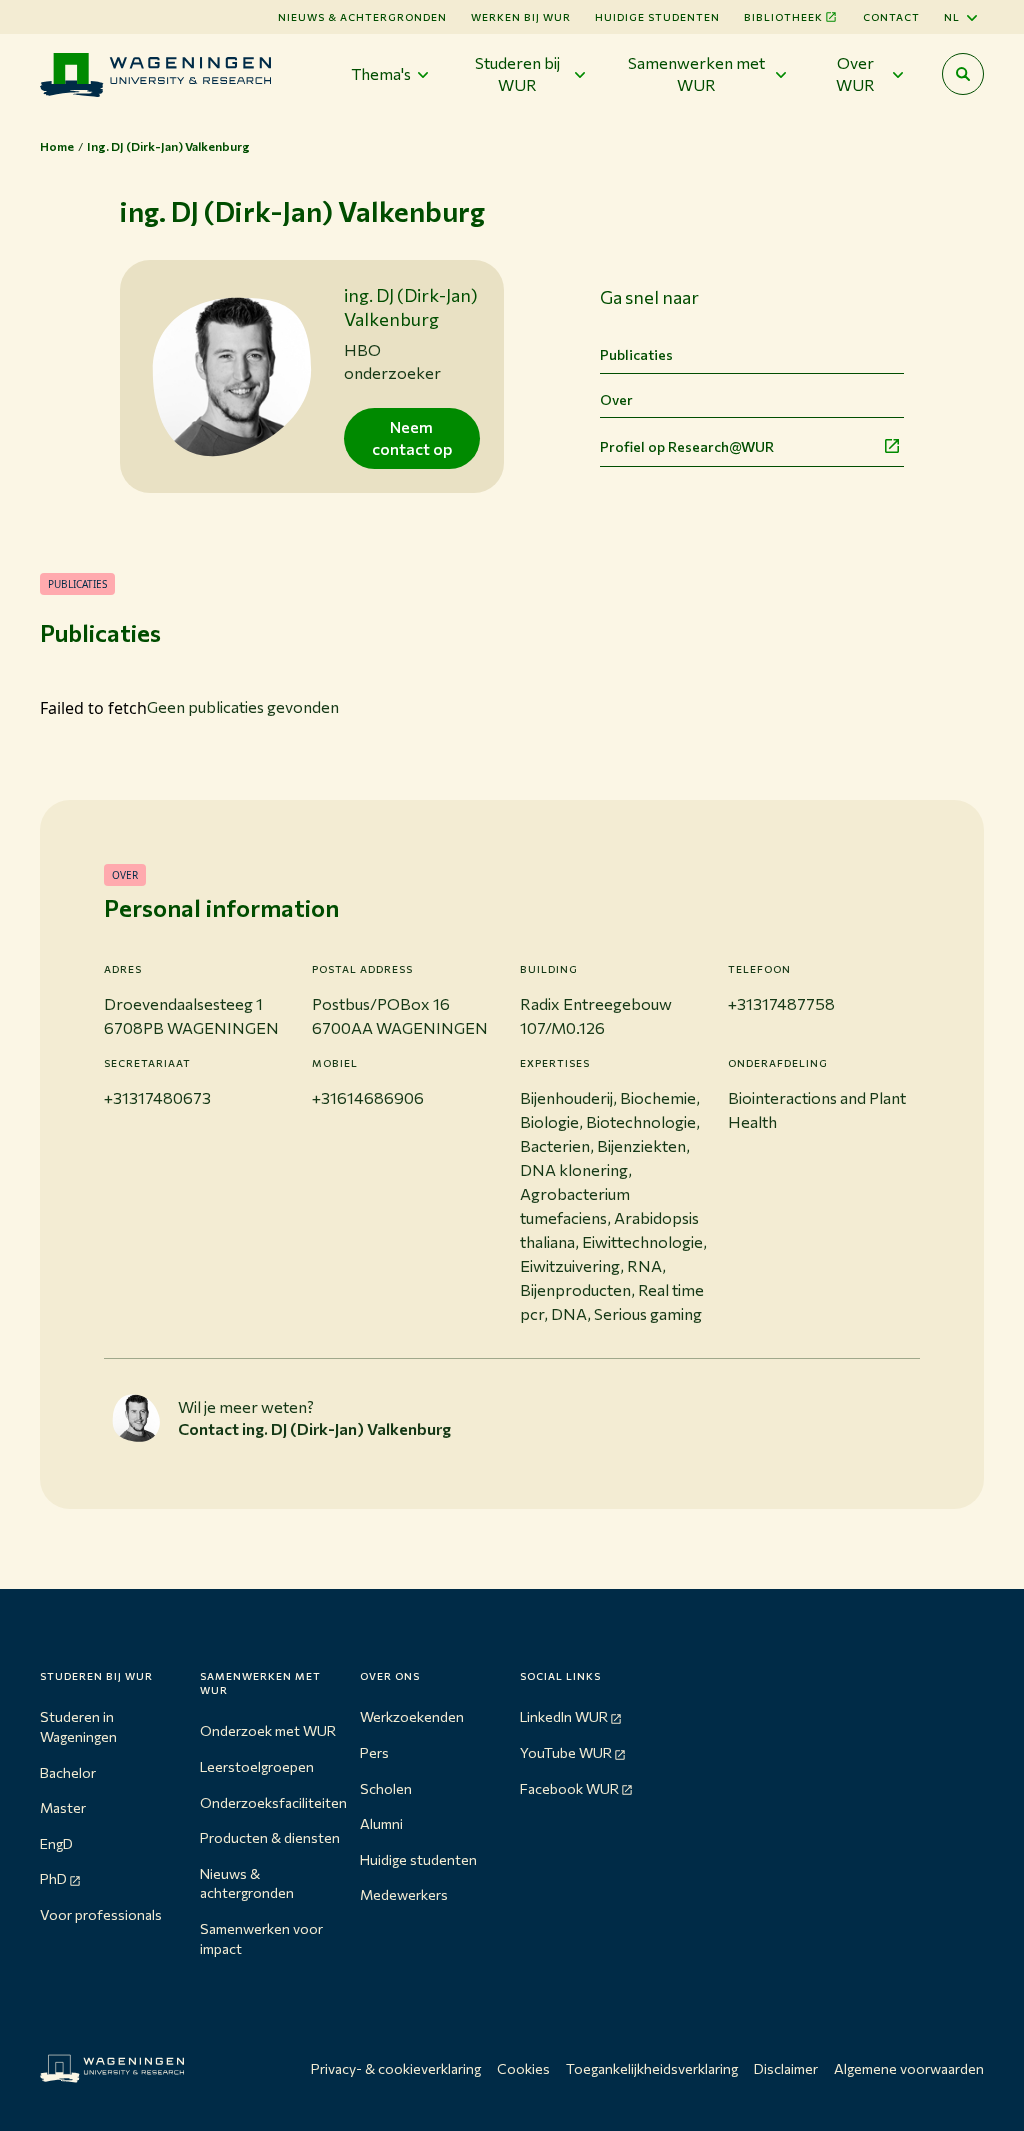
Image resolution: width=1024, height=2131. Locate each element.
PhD (53, 1878)
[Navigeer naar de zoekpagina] (963, 74)
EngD (56, 1843)
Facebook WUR (569, 1788)
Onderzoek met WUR (268, 1730)
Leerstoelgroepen (257, 1766)
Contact (891, 17)
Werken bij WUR (521, 17)
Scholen (386, 1788)
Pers (374, 1752)
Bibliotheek (783, 17)
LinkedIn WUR (564, 1716)
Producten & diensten (270, 1837)
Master (63, 1807)
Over (616, 399)
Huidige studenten (657, 17)
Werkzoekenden (412, 1716)
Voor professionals (101, 1914)
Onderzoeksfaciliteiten (273, 1802)
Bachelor (68, 1772)
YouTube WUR (566, 1752)
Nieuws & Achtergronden (362, 17)
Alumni (381, 1823)
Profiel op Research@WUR (687, 446)
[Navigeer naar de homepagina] (155, 74)
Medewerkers (404, 1894)
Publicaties (636, 354)
